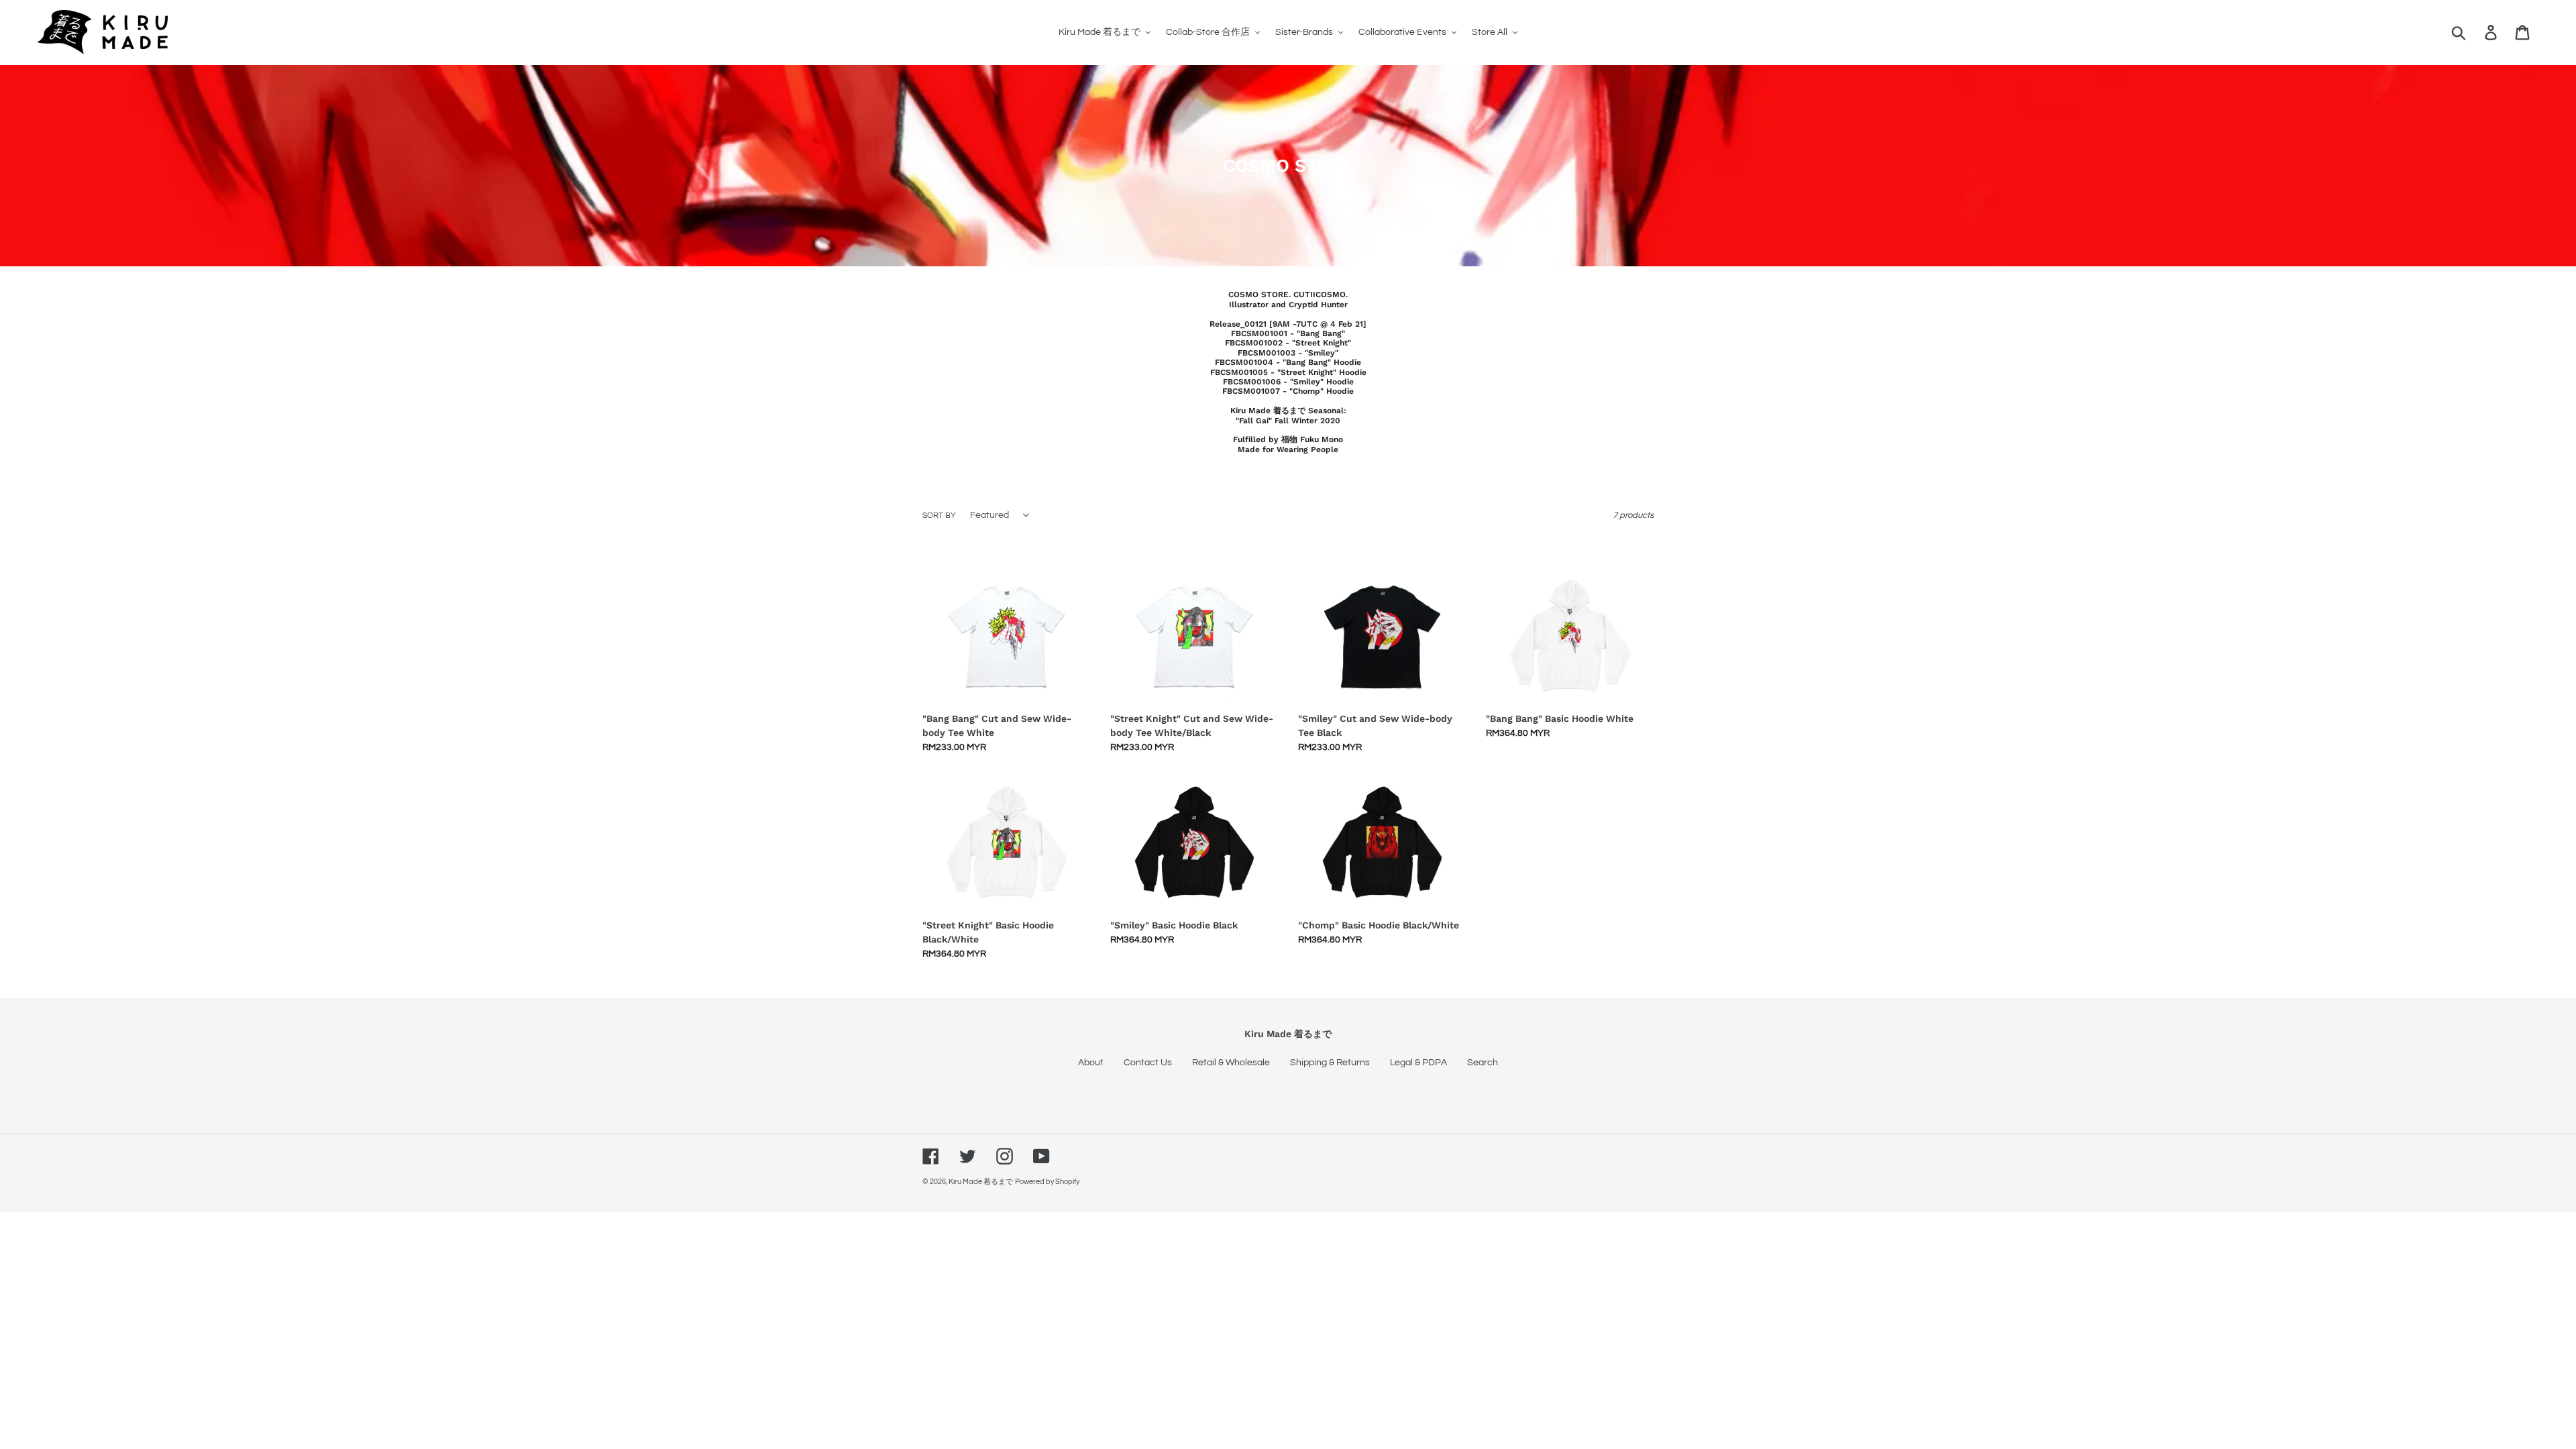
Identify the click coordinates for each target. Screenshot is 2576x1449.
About (1091, 1063)
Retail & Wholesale (1231, 1063)
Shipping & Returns (1330, 1063)
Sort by (939, 516)
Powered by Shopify (1047, 1182)
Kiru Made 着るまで (981, 1182)
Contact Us (1148, 1063)
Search (1483, 1063)
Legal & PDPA (1418, 1063)
